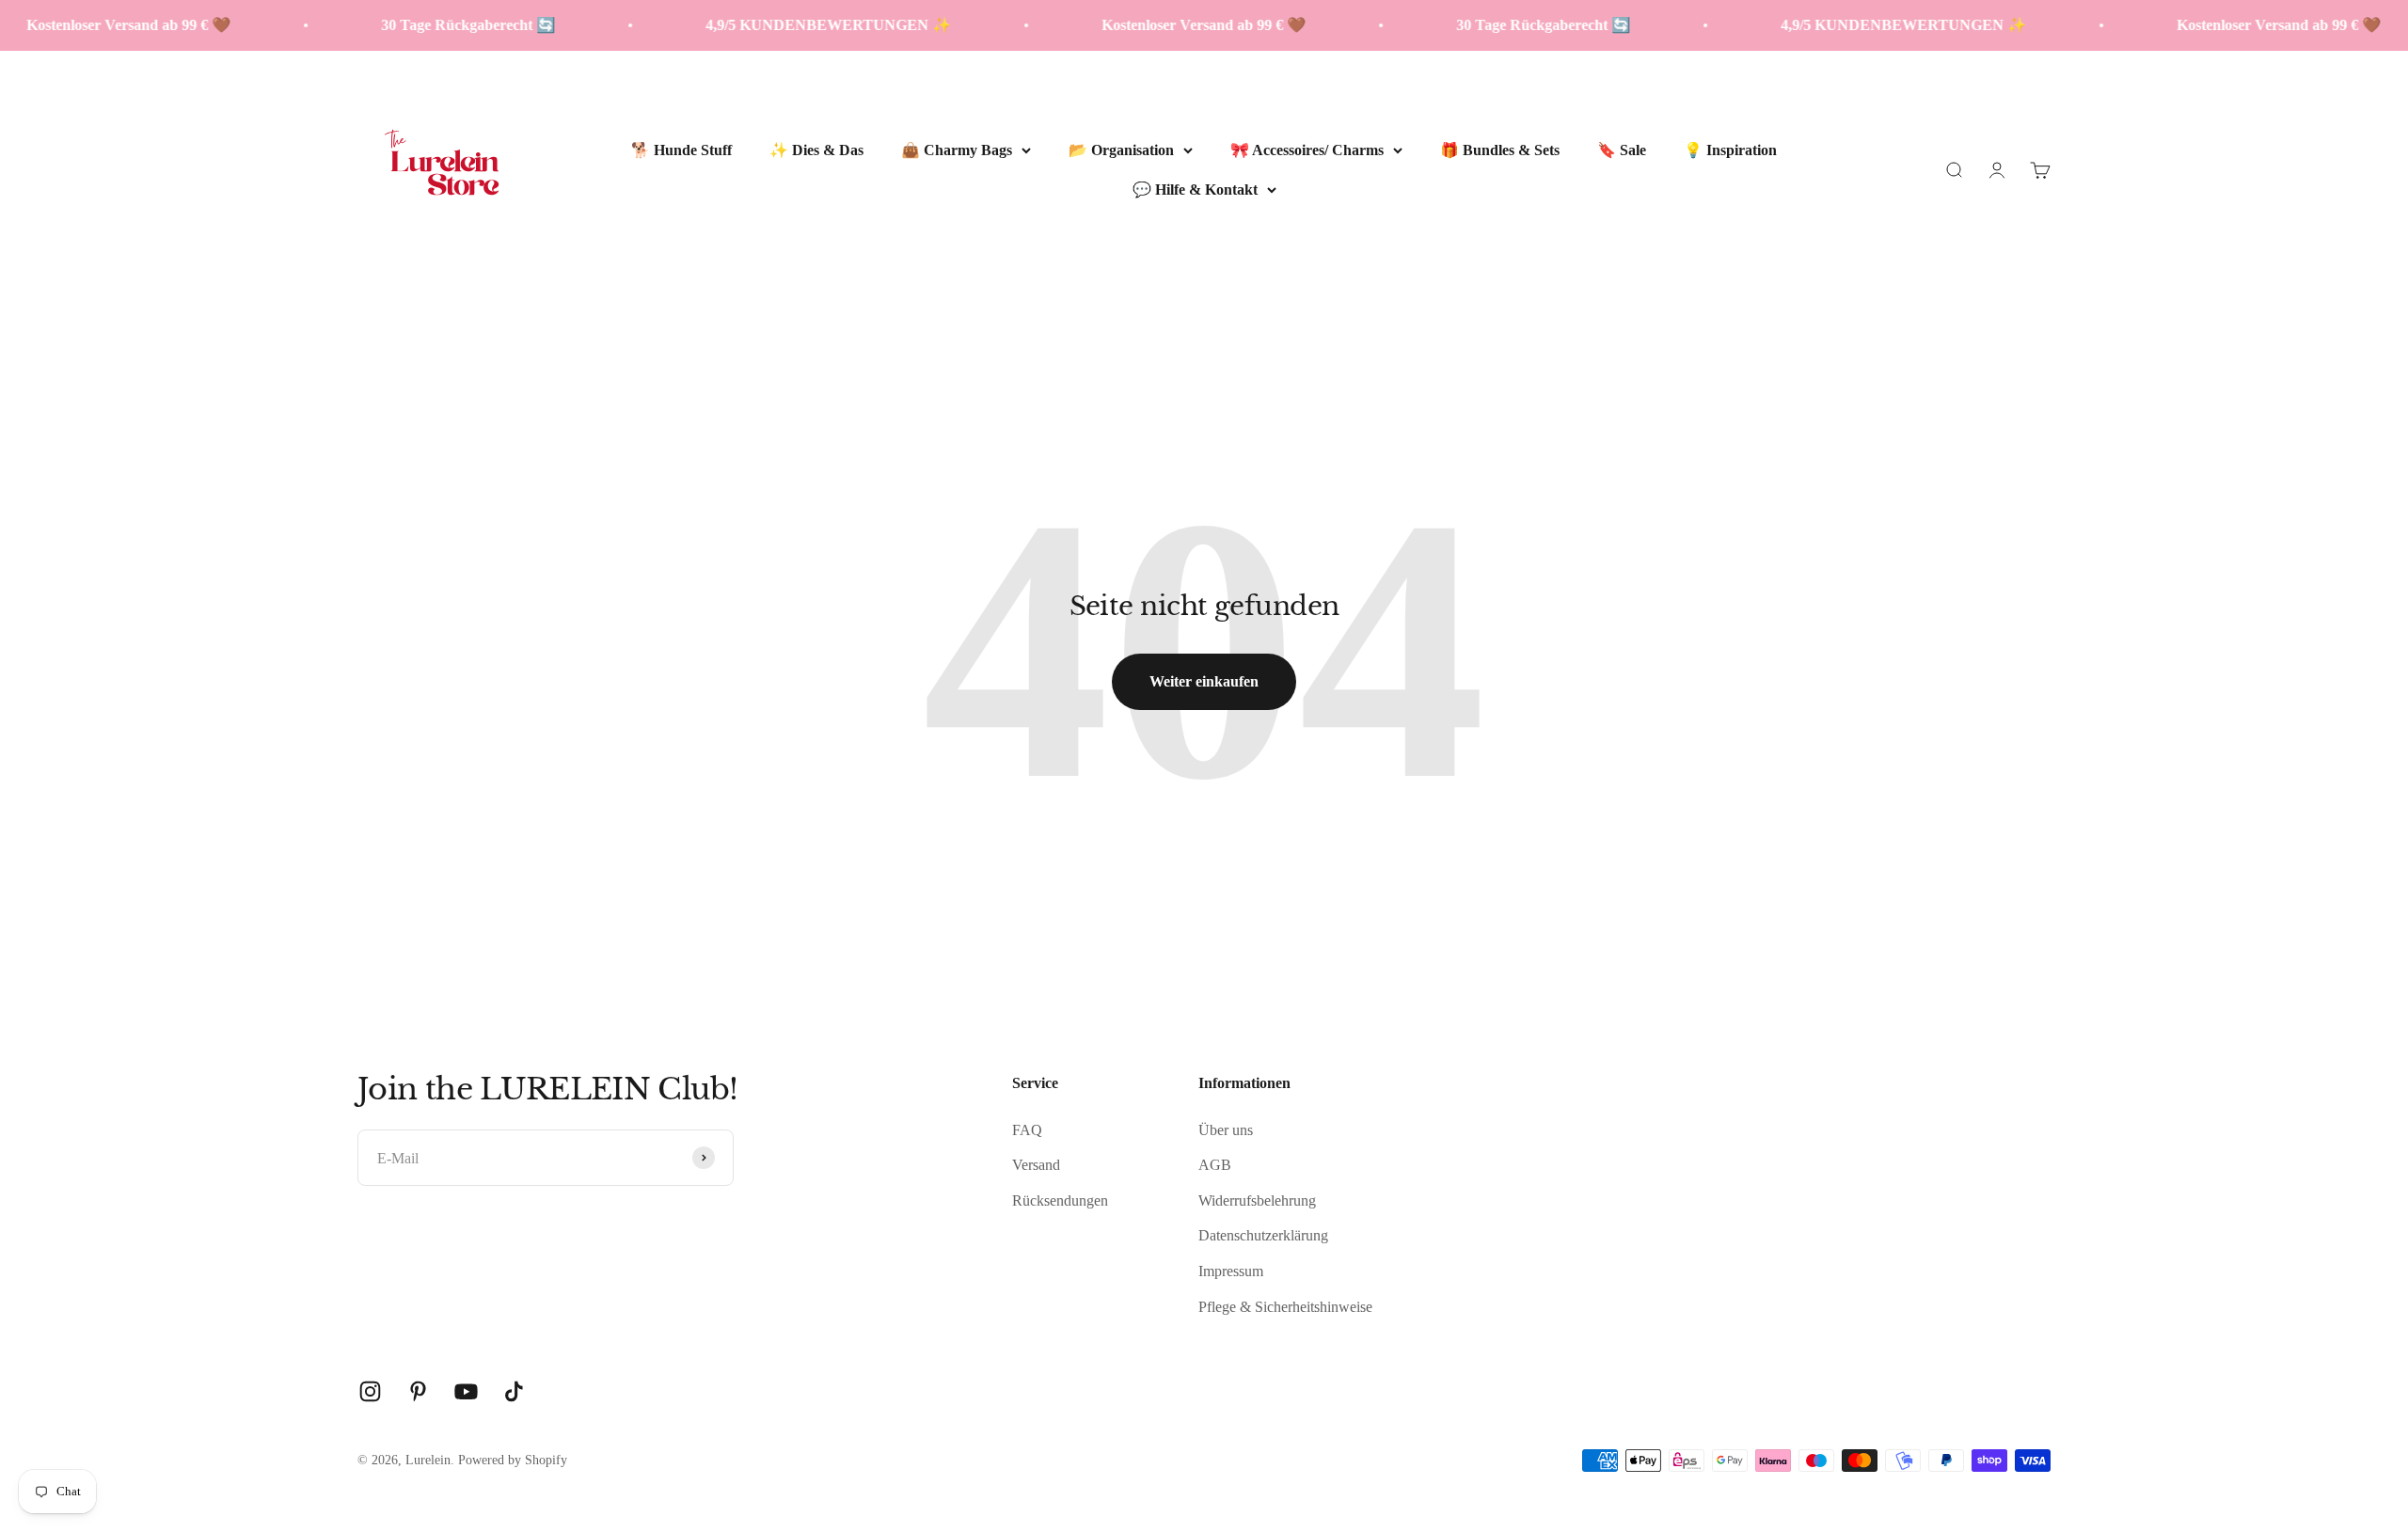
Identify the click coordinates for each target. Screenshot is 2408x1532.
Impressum (1231, 1271)
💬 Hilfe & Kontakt (1195, 189)
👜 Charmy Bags (957, 150)
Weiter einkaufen (1204, 681)
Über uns (1226, 1130)
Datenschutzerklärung (1263, 1235)
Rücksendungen (1060, 1200)
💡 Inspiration (1730, 150)
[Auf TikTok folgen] (514, 1391)
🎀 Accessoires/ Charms (1307, 150)
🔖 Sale (1622, 150)
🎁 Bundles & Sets (1500, 150)
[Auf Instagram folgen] (370, 1391)
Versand (1036, 1165)
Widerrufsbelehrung (1257, 1200)
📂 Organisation (1121, 150)
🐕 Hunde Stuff (681, 150)
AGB (1215, 1165)
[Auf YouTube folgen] (466, 1391)
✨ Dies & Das (816, 150)
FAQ (1027, 1130)
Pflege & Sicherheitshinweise (1285, 1307)
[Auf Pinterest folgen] (418, 1391)
